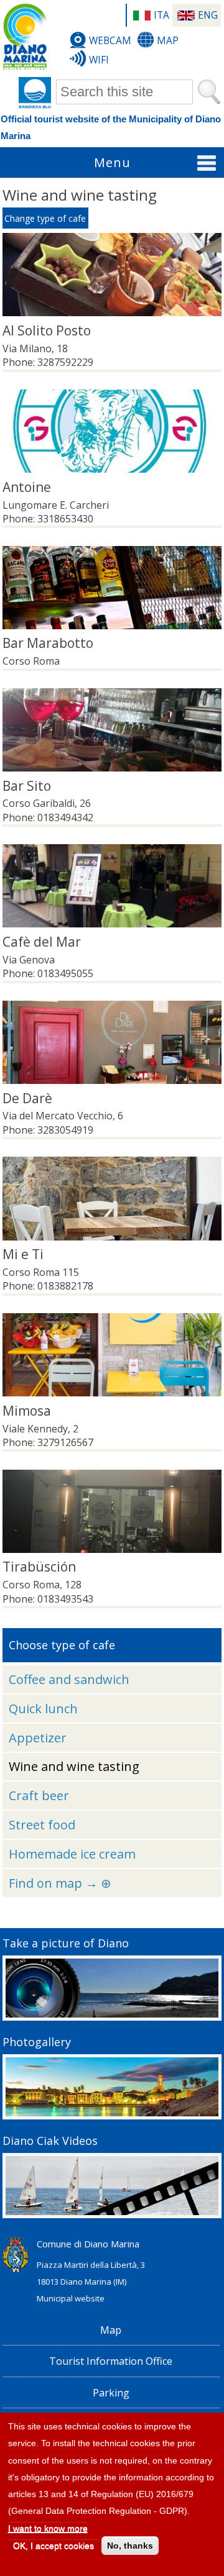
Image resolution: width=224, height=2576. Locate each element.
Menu (112, 162)
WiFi (99, 60)
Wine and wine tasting (74, 1766)
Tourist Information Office (111, 2361)
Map (168, 40)
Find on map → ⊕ (60, 1883)
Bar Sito (27, 786)
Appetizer (38, 1738)
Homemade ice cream (72, 1854)
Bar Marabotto (48, 643)
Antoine (27, 487)
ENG (208, 15)
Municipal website (71, 2298)
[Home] (25, 37)
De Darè (27, 1098)
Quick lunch (43, 1709)
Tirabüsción (39, 1567)
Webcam (110, 40)
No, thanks (130, 2546)
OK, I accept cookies (54, 2546)
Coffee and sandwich (69, 1679)
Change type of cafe (45, 218)
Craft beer (39, 1795)
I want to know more (48, 2528)
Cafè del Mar (42, 942)
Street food (42, 1825)
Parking (111, 2393)
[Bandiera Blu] (35, 93)
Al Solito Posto (47, 330)
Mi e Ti (23, 1254)
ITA (161, 15)
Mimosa (27, 1411)
